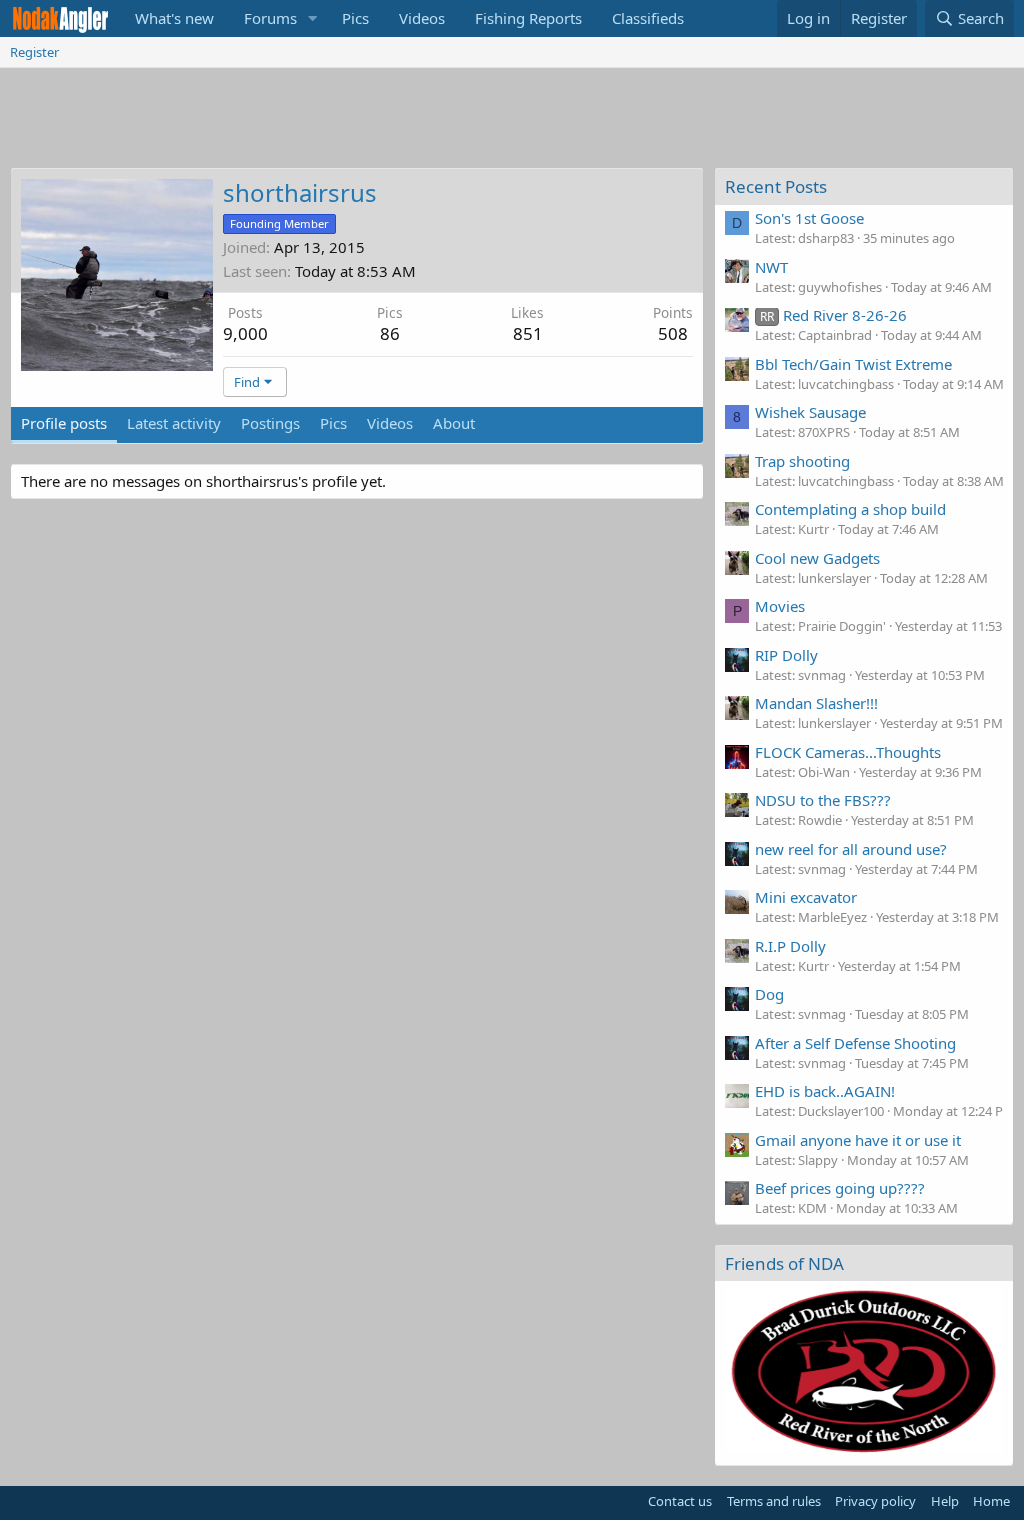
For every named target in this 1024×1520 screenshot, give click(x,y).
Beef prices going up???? (840, 1188)
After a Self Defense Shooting (855, 1043)
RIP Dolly (786, 655)
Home (991, 1501)
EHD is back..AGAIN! (825, 1091)
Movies (780, 606)
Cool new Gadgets (817, 558)
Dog (769, 994)
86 (390, 333)
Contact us (680, 1501)
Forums (270, 18)
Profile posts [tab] (64, 423)
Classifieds (648, 18)
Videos (422, 18)
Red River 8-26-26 (833, 315)
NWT (771, 267)
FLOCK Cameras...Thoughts (848, 752)
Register (34, 52)
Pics (355, 18)
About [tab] (454, 423)
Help (945, 1501)
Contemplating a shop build (850, 509)
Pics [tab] (333, 423)
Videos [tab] (390, 423)
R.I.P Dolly (790, 946)
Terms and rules (774, 1501)
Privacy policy (875, 1501)
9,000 (245, 333)
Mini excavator (806, 897)
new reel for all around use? (851, 849)
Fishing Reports (528, 18)
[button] (313, 18)
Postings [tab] (270, 423)
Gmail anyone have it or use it (858, 1140)
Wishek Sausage (810, 412)
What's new (174, 18)
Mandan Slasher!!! (816, 703)
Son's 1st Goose (809, 218)
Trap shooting (802, 461)
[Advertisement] (512, 123)
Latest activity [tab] (174, 423)
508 (673, 333)
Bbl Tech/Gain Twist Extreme (853, 364)
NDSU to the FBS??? (823, 800)
